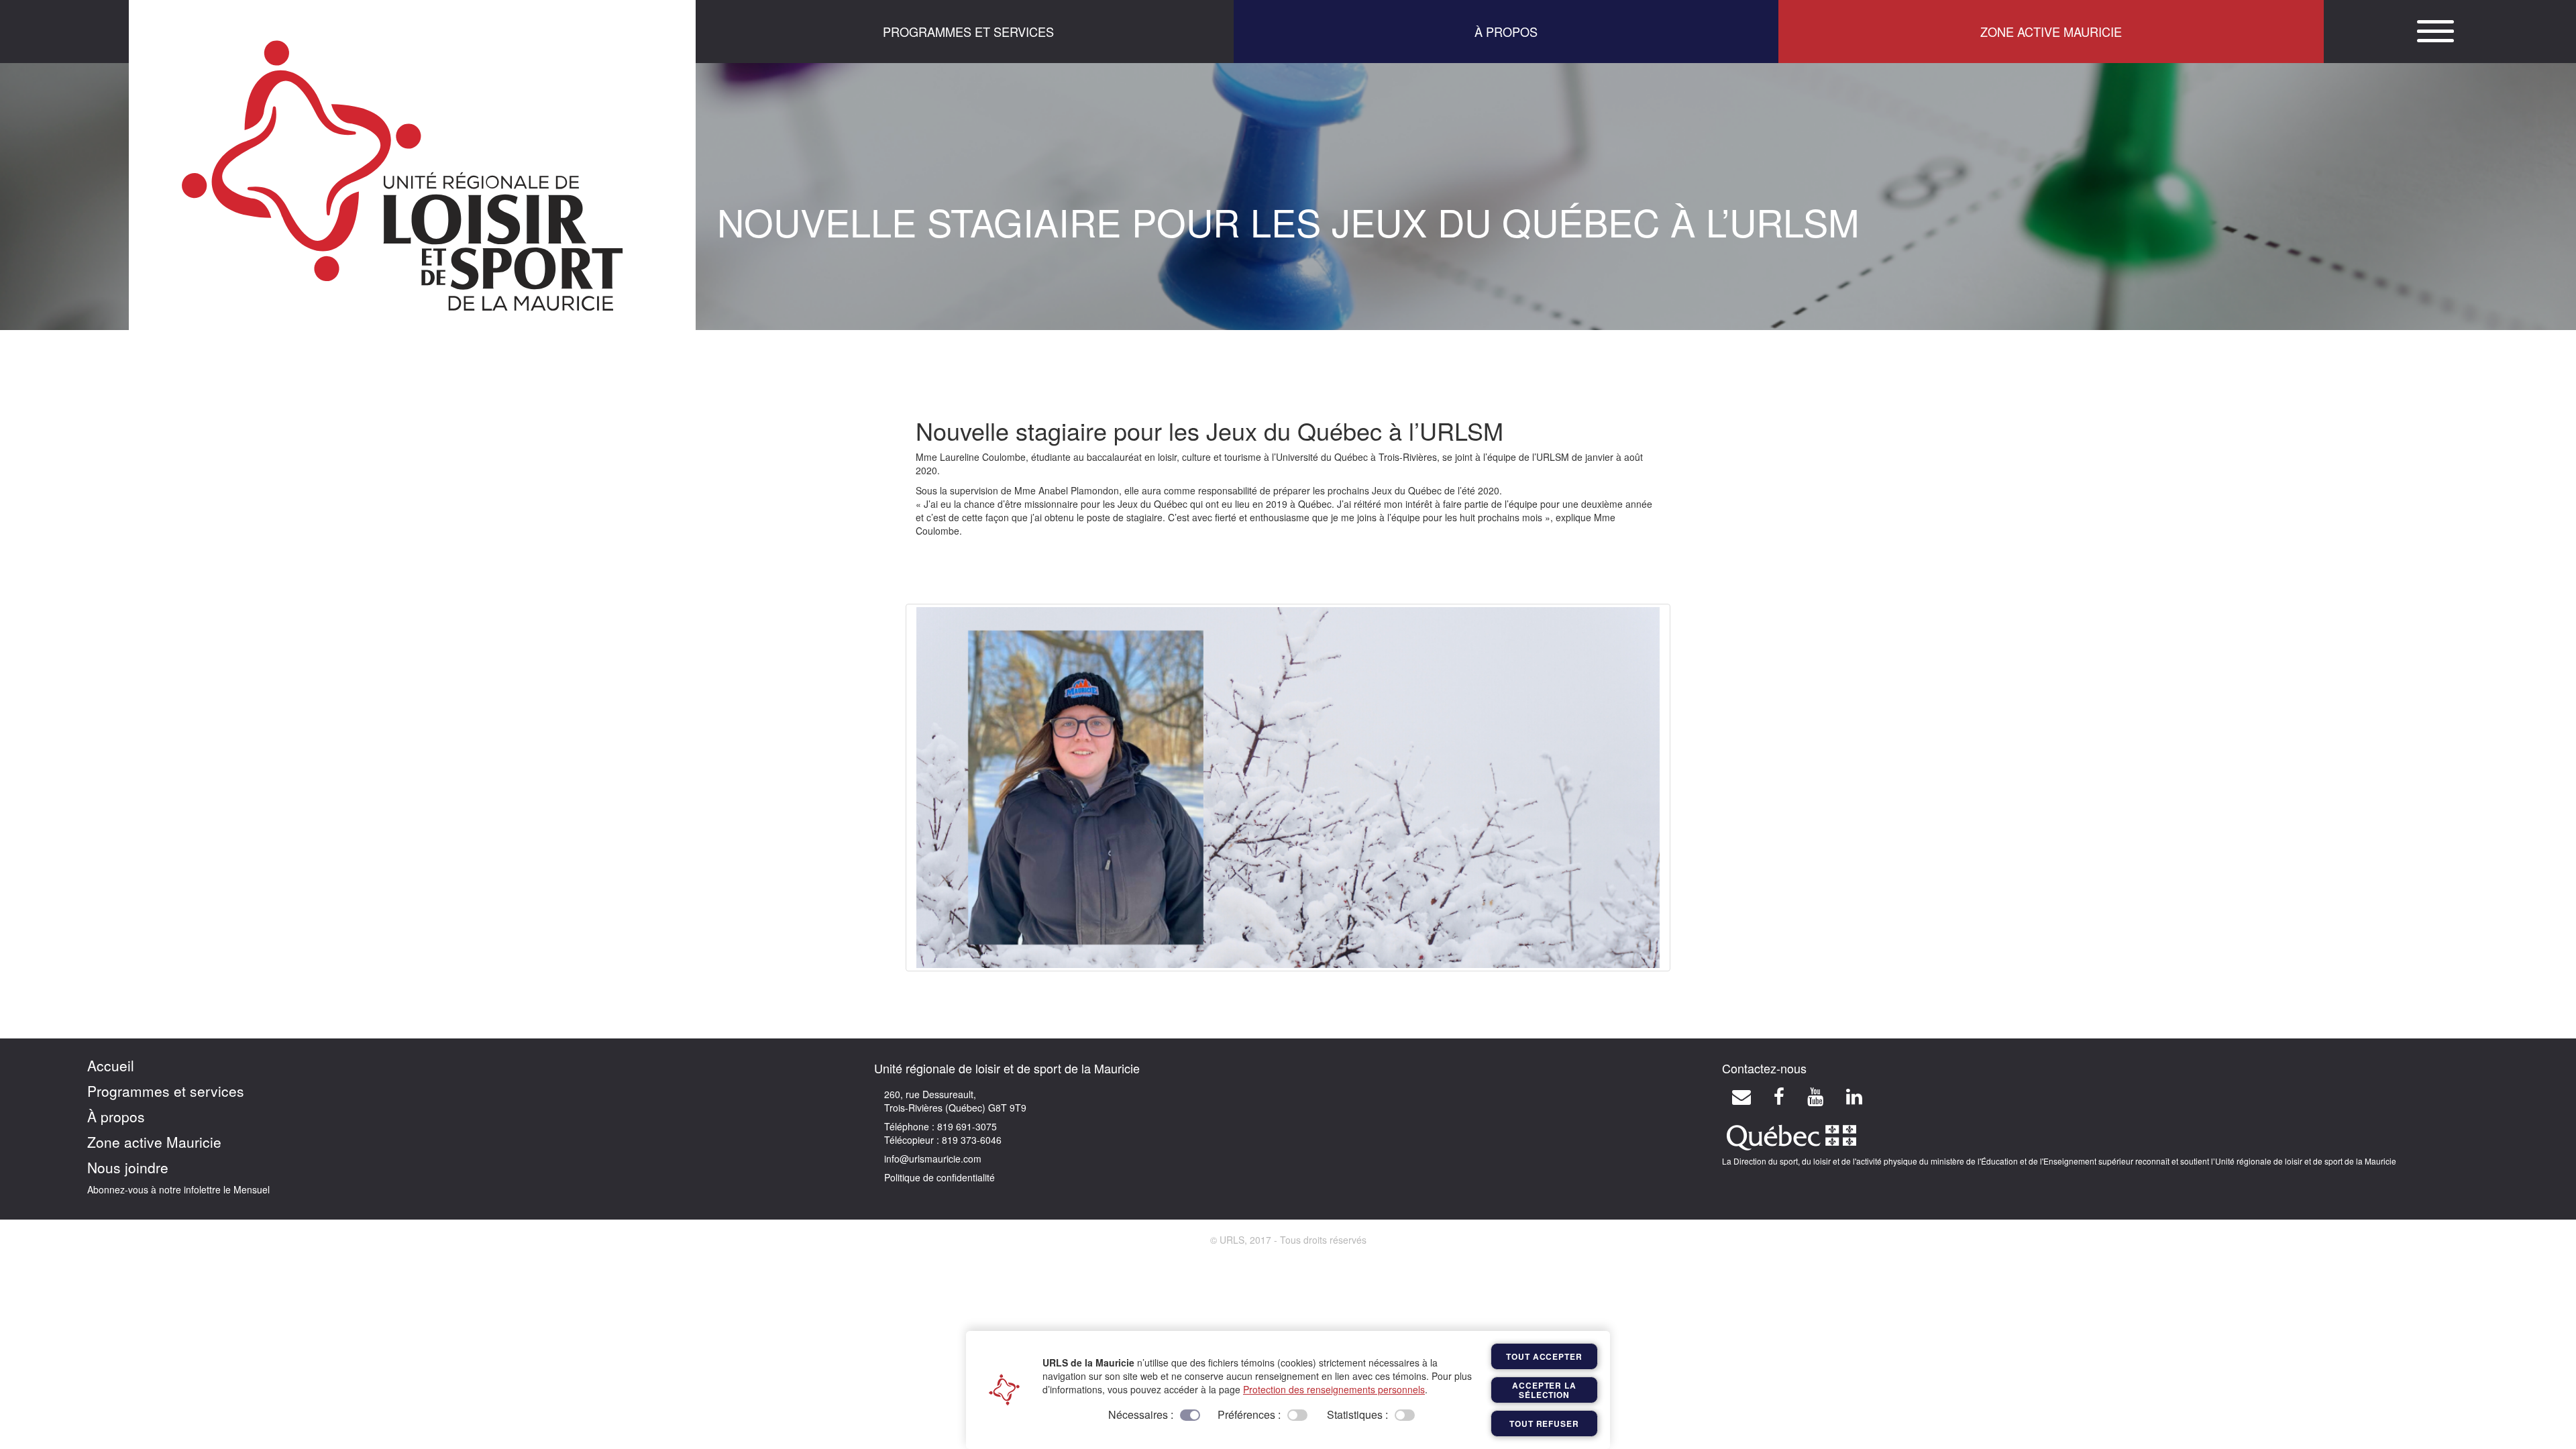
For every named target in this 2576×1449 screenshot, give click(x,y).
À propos (116, 1116)
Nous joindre (128, 1167)
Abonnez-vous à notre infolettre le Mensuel (178, 1189)
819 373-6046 (970, 1140)
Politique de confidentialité (940, 1177)
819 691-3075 (966, 1126)
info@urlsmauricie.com (933, 1159)
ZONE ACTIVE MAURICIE (2051, 32)
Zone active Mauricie (154, 1142)
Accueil (111, 1065)
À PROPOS (1506, 32)
